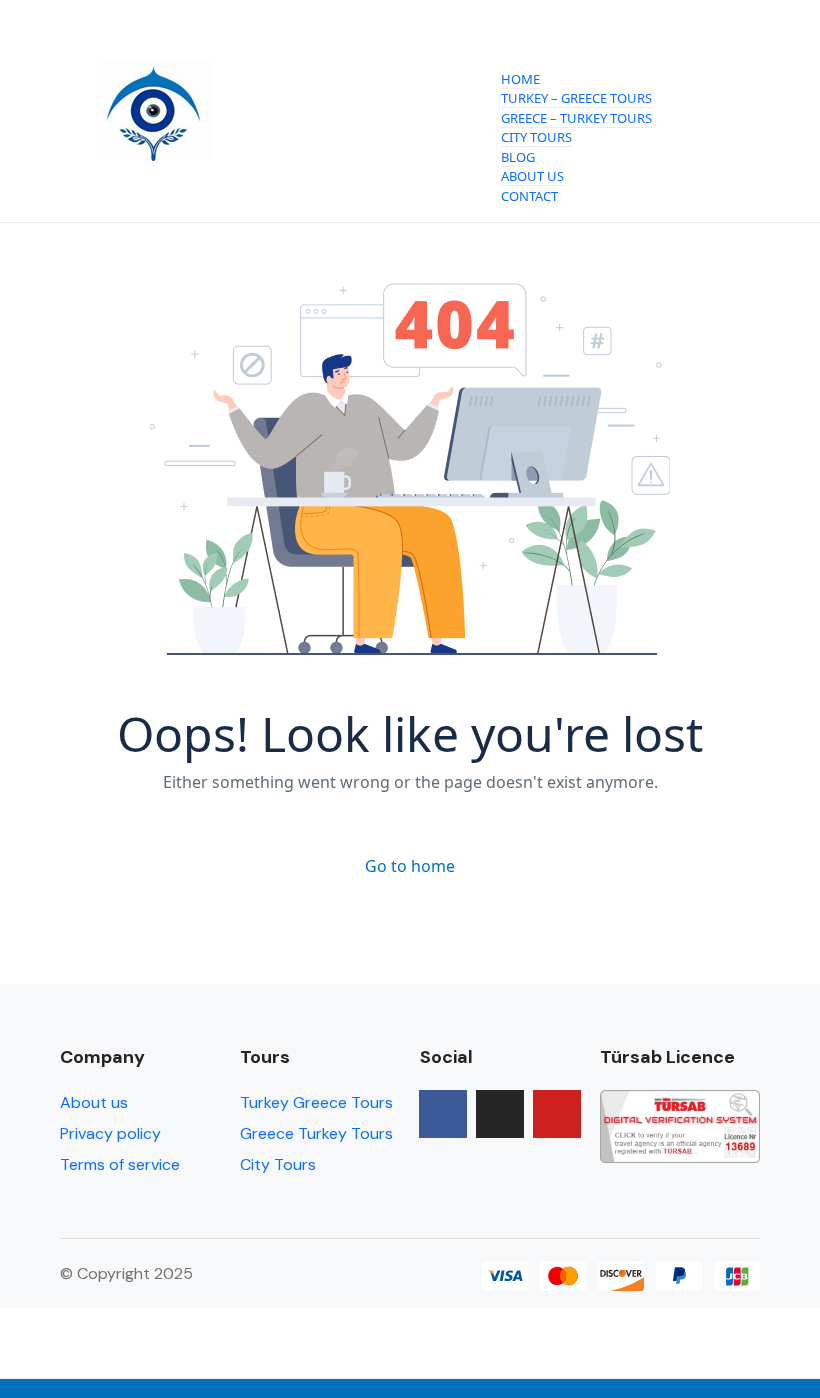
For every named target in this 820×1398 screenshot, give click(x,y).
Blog (518, 157)
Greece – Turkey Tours (576, 118)
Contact (529, 196)
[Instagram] (500, 1114)
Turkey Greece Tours (316, 1102)
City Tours (536, 137)
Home (520, 79)
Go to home (410, 866)
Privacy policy (110, 1133)
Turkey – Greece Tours (576, 98)
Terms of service (120, 1164)
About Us (532, 176)
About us (94, 1102)
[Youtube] (557, 1114)
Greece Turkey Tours (316, 1133)
